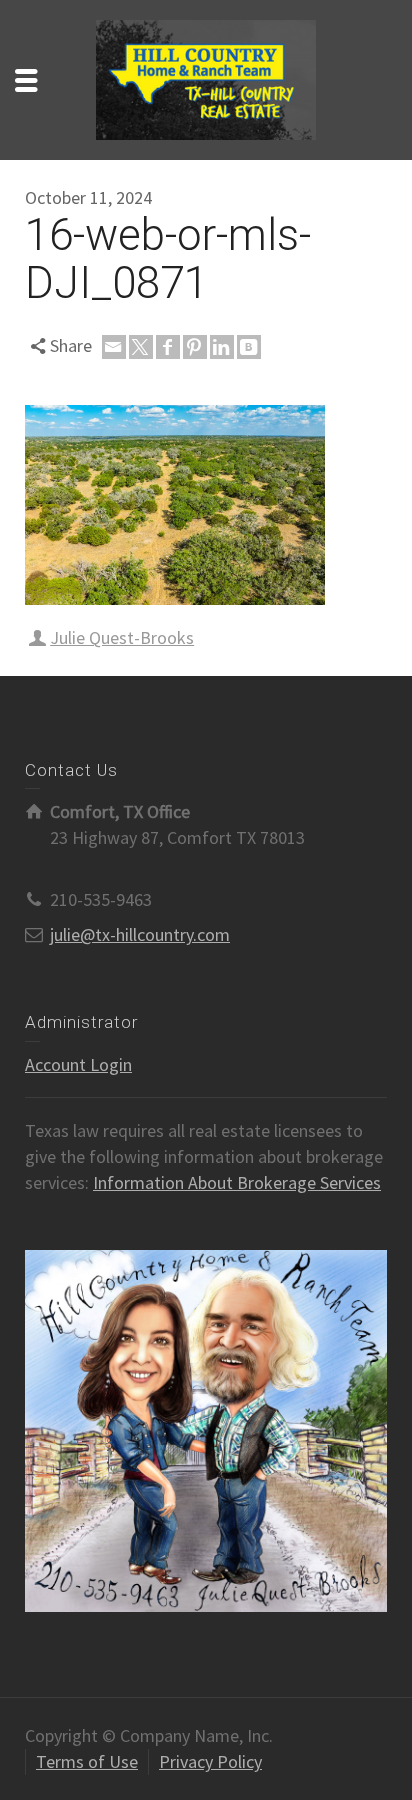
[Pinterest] (195, 347)
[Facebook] (168, 347)
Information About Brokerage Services (237, 1182)
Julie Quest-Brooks (122, 637)
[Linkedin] (222, 347)
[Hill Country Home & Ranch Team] (206, 77)
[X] (141, 347)
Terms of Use (87, 1761)
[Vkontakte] (249, 347)
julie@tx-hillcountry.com (140, 934)
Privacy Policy (210, 1761)
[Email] (114, 347)
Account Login (78, 1064)
